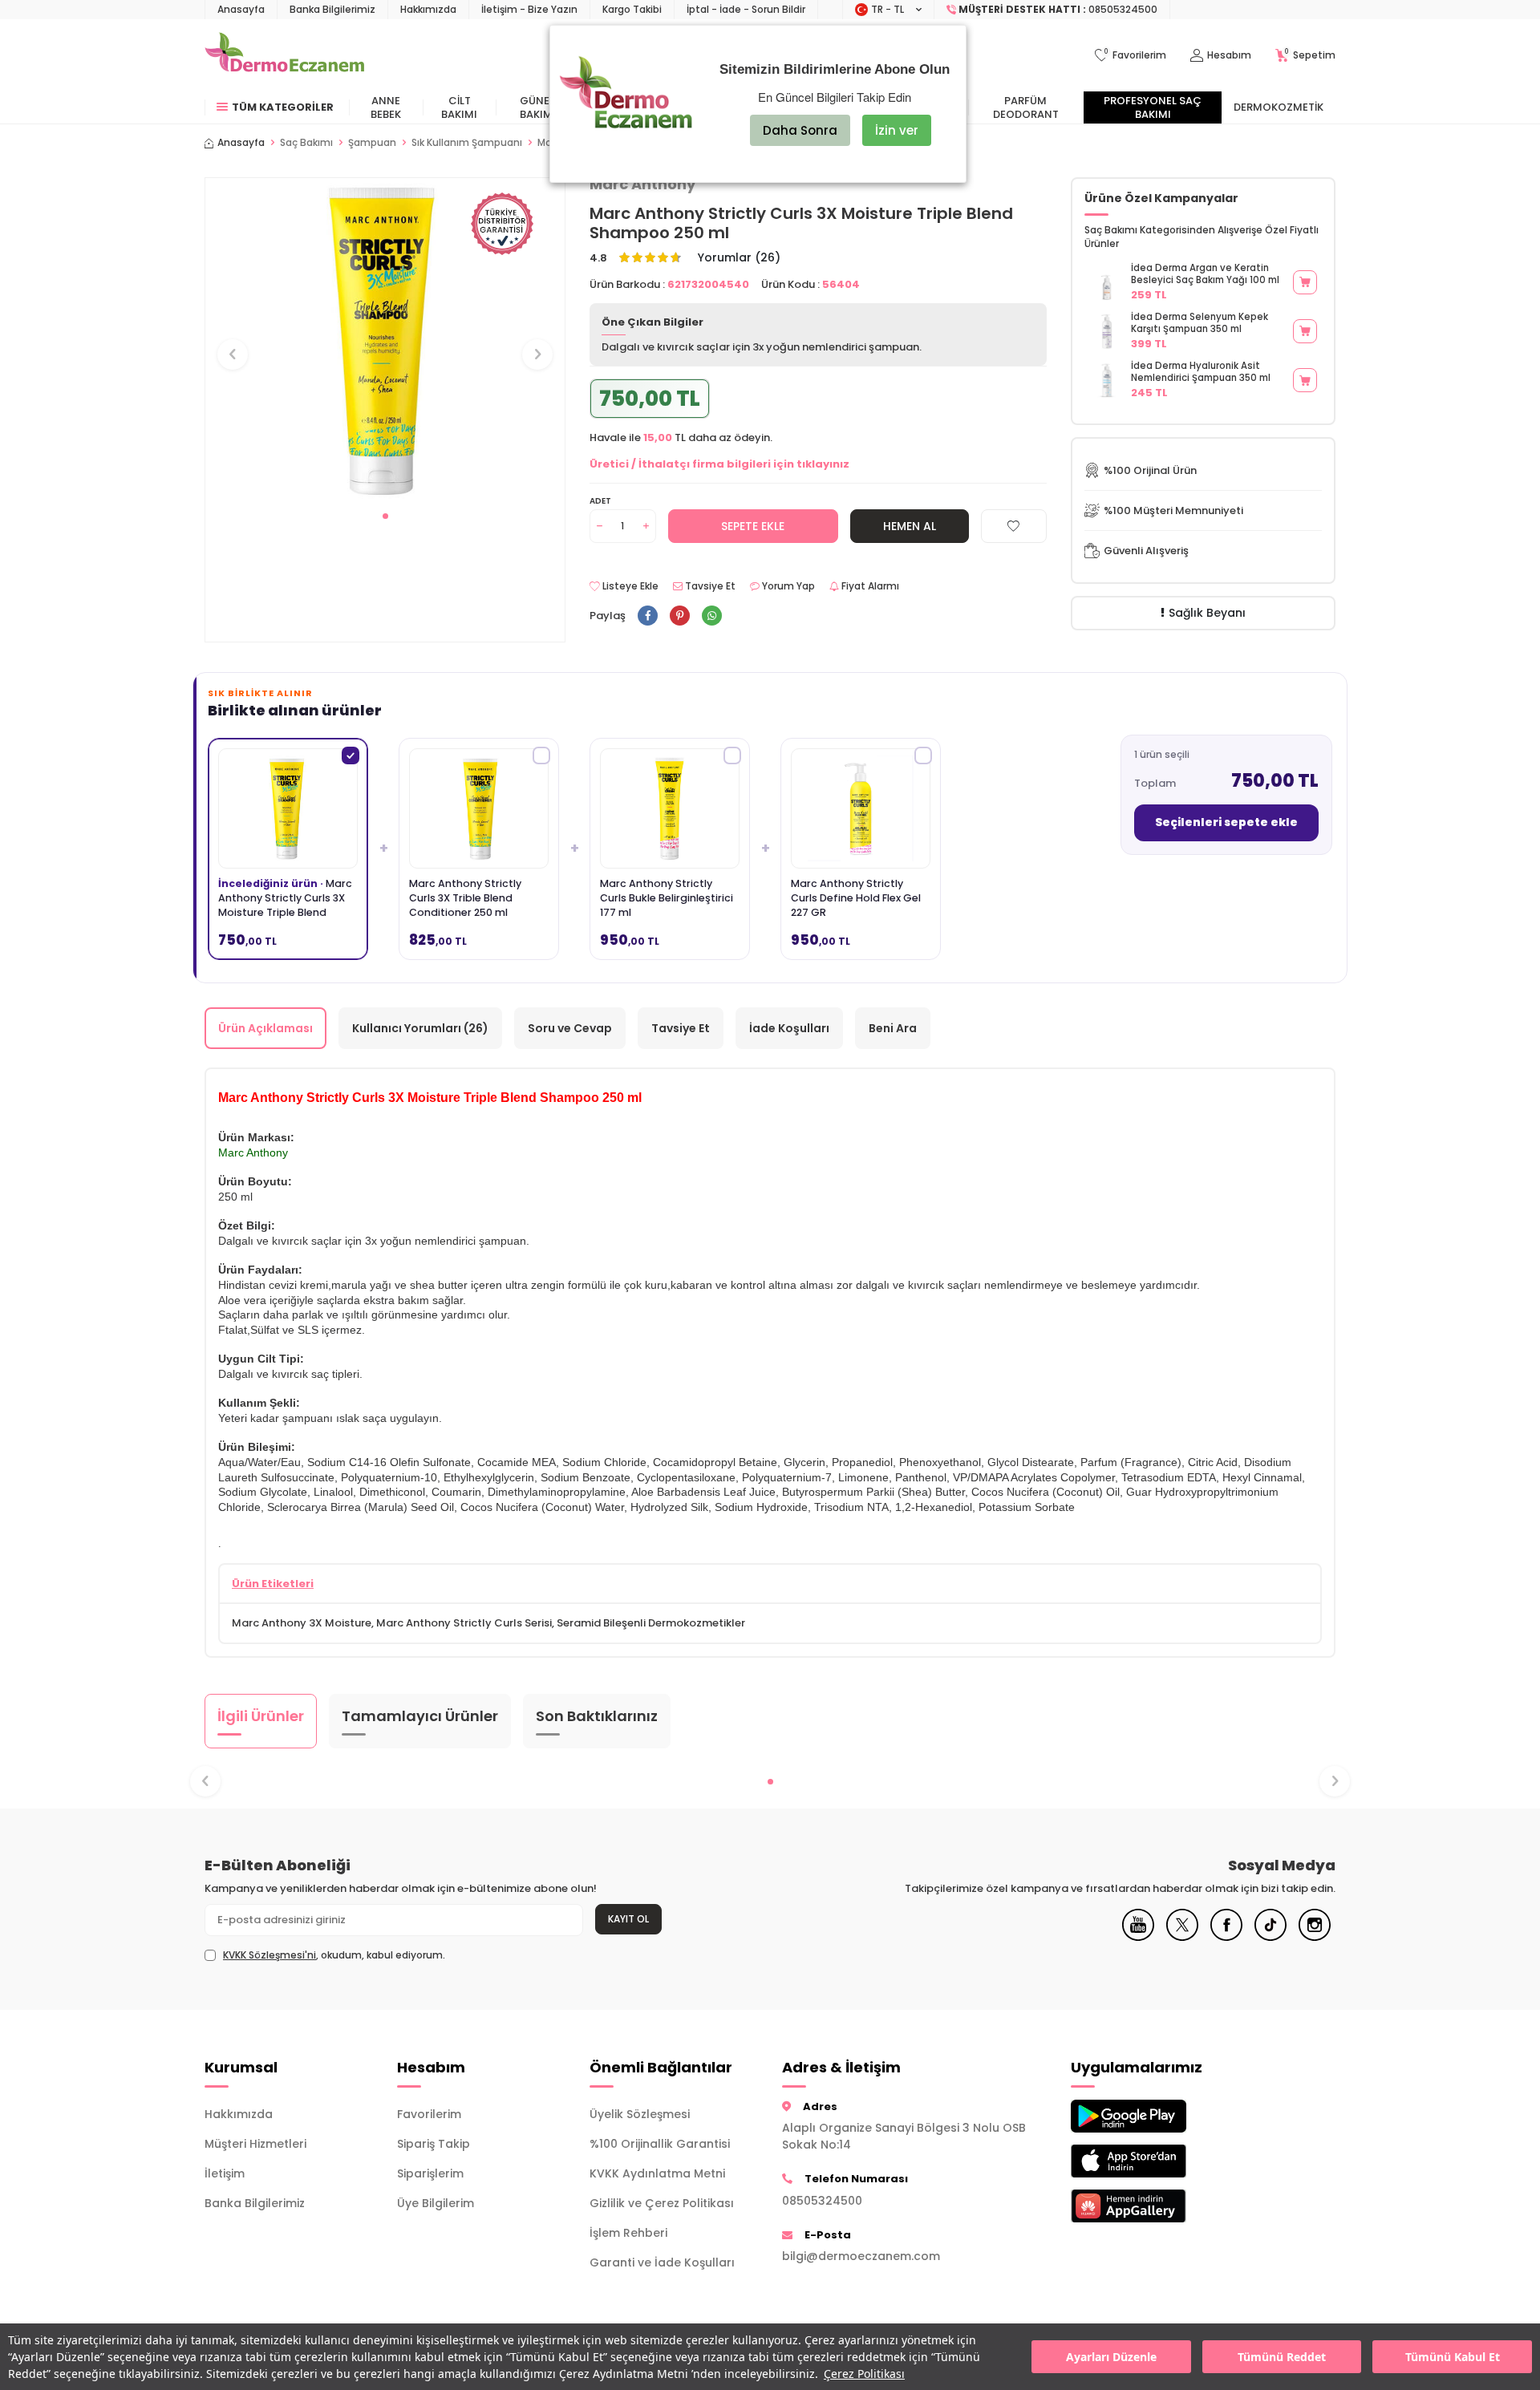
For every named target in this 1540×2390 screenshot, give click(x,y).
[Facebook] (1226, 1937)
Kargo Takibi (632, 9)
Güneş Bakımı (538, 107)
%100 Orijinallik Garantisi (660, 2144)
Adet (600, 501)
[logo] (284, 55)
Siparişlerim (430, 2173)
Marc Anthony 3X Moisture (302, 1623)
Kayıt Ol (628, 1919)
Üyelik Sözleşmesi (640, 2114)
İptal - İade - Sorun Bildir (746, 9)
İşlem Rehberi (628, 2233)
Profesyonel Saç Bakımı (1153, 107)
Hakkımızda (428, 9)
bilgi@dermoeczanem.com (861, 2256)
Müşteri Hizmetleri (255, 2144)
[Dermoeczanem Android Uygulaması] (1155, 2116)
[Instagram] (1315, 1937)
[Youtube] (1138, 1937)
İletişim (225, 2173)
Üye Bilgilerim (436, 2203)
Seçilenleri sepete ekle (1226, 822)
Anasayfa (241, 9)
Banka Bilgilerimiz (332, 9)
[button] (385, 516)
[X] (1182, 1937)
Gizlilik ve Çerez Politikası (662, 2203)
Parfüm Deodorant (1026, 107)
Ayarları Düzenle (1111, 2357)
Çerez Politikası (864, 2374)
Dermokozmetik (1279, 107)
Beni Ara (893, 1028)
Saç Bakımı (306, 143)
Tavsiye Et (709, 586)
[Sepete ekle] (1305, 282)
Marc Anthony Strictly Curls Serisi (464, 1623)
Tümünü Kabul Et (1453, 2357)
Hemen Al (910, 526)
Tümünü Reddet (1282, 2357)
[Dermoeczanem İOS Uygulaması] (1155, 2161)
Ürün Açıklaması (265, 1028)
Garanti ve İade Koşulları (662, 2262)
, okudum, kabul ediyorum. (334, 1955)
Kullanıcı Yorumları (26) (420, 1028)
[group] (385, 340)
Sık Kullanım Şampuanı (467, 143)
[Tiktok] (1270, 1937)
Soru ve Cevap (570, 1028)
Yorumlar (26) (739, 258)
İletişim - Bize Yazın (529, 9)
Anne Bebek (386, 107)
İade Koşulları (789, 1028)
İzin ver (897, 130)
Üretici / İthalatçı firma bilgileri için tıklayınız (719, 464)
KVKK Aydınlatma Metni (657, 2173)
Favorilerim (429, 2114)
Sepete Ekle (753, 526)
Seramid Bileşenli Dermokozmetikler (651, 1623)
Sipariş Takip (434, 2144)
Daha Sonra (800, 130)
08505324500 (822, 2201)
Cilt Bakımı (459, 107)
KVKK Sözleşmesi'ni (269, 1955)
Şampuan (372, 143)
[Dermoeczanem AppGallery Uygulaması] (1155, 2206)
